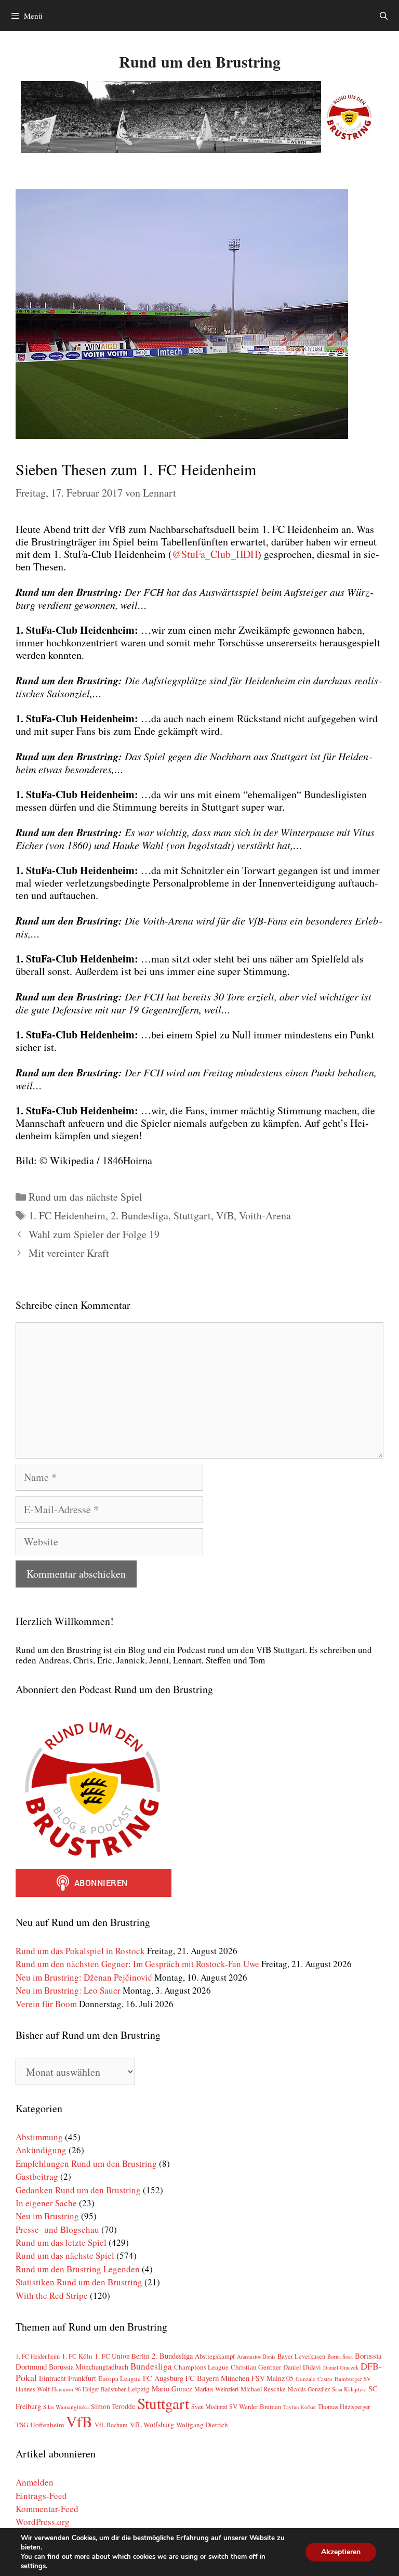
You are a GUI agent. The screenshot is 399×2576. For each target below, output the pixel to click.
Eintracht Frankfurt (68, 2378)
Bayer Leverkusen (301, 2356)
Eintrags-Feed (41, 2496)
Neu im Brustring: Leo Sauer (68, 1990)
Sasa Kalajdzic (349, 2389)
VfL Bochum (111, 2425)
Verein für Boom (46, 2004)
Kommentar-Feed (47, 2509)
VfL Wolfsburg (152, 2425)
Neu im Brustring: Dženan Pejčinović (84, 1977)
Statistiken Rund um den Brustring (79, 2282)
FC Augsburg (163, 2378)
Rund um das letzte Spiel (61, 2242)
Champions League (201, 2367)
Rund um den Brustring (200, 61)
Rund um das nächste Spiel (85, 1197)
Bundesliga (151, 2366)
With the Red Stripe (52, 2295)
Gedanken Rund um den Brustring (78, 2190)
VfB (225, 1215)
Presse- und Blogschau (57, 2229)
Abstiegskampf (215, 2356)
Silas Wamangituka (66, 2407)
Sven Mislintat (209, 2406)
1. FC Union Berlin (122, 2356)
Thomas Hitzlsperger (344, 2406)
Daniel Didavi (302, 2367)
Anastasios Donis (256, 2357)
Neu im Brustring (47, 2216)
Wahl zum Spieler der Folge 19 (94, 1234)
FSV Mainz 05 (272, 2378)
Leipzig (139, 2389)
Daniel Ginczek (341, 2367)
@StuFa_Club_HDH (215, 554)
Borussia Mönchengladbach (89, 2367)
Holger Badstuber (104, 2389)
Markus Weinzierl (216, 2389)
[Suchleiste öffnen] (384, 16)
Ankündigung (41, 2150)
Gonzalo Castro (314, 2379)
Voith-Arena (265, 1215)
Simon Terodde (113, 2406)
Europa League (119, 2378)
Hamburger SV (353, 2379)
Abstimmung (39, 2137)
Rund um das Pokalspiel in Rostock (80, 1951)
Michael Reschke (263, 2389)
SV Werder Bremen (255, 2406)
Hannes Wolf (33, 2389)
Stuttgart (192, 1215)
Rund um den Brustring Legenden (78, 2269)
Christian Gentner (256, 2367)
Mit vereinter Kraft (69, 1253)
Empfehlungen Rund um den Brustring (86, 2163)
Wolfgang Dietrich (202, 2425)
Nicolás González (309, 2389)
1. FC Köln (77, 2356)
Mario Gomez (172, 2389)
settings (33, 2566)
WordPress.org (43, 2522)
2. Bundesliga (139, 1215)
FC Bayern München (217, 2378)
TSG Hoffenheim (40, 2425)
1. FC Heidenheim (67, 1215)
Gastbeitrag (37, 2176)
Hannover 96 (66, 2389)
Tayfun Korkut (300, 2407)
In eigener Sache (46, 2203)
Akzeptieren (341, 2552)
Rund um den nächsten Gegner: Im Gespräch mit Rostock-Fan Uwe (137, 1964)
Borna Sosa (340, 2357)
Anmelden (35, 2482)
